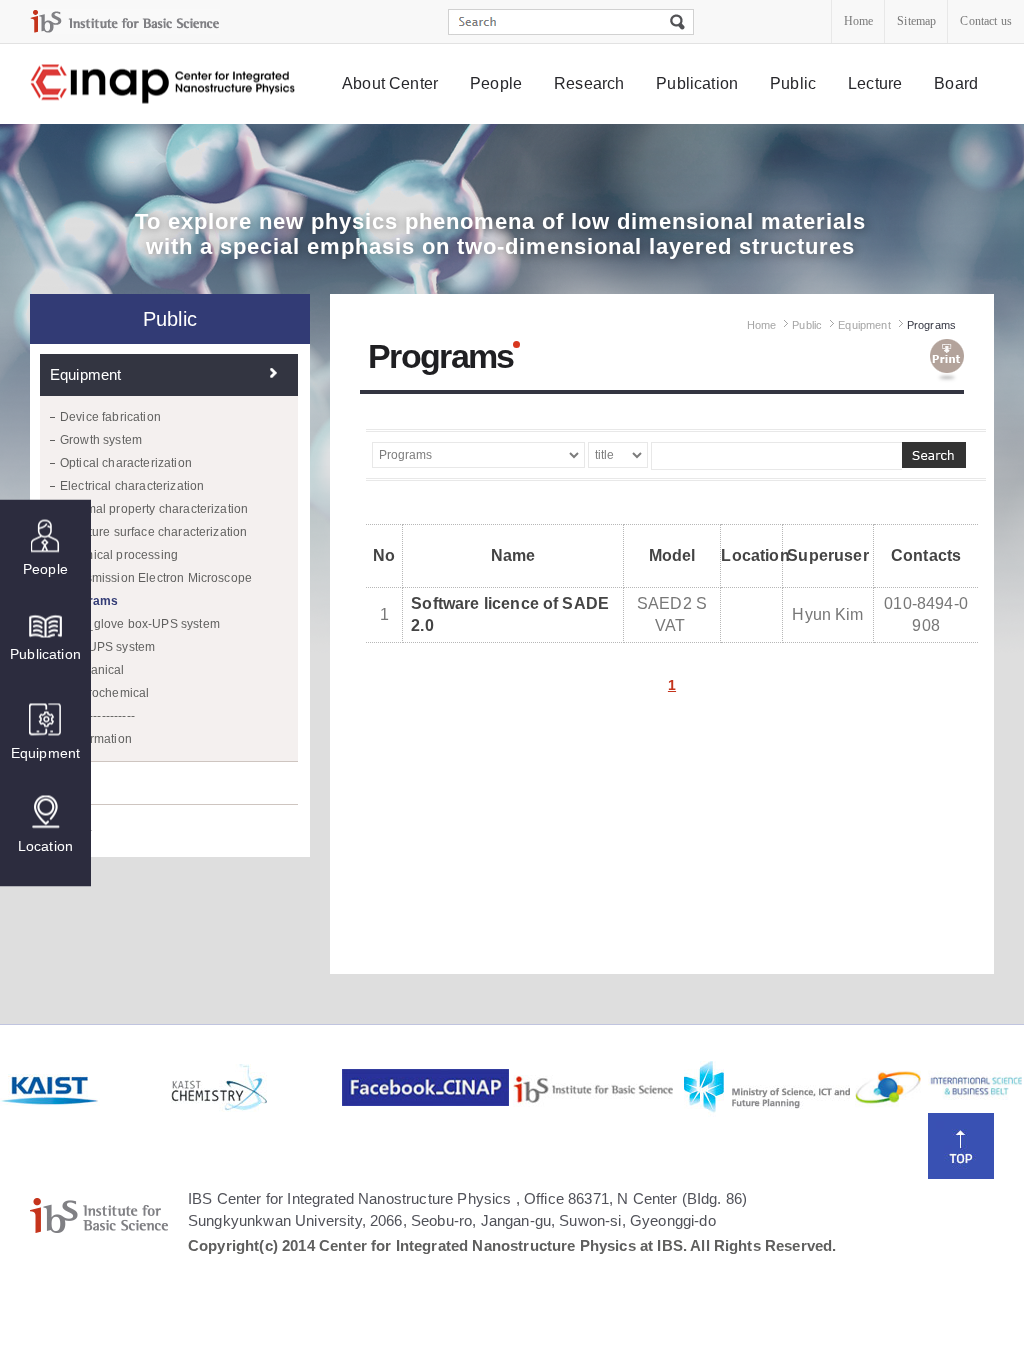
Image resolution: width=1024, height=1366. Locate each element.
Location (45, 846)
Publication (697, 83)
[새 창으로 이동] (125, 21)
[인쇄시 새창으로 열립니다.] (947, 361)
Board (956, 83)
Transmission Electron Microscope (156, 578)
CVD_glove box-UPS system (140, 624)
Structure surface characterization (153, 532)
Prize (67, 782)
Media (70, 825)
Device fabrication (110, 417)
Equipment (45, 753)
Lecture (875, 83)
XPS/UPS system (107, 647)
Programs (89, 601)
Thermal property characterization (154, 509)
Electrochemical (104, 693)
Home (859, 21)
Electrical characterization (132, 486)
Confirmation (96, 739)
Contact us (986, 21)
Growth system (101, 440)
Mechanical (92, 670)
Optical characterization (126, 463)
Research (589, 83)
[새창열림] (83, 1088)
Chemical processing (119, 555)
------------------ (97, 716)
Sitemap (916, 21)
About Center (390, 83)
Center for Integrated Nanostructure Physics (164, 84)
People (496, 83)
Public (793, 83)
